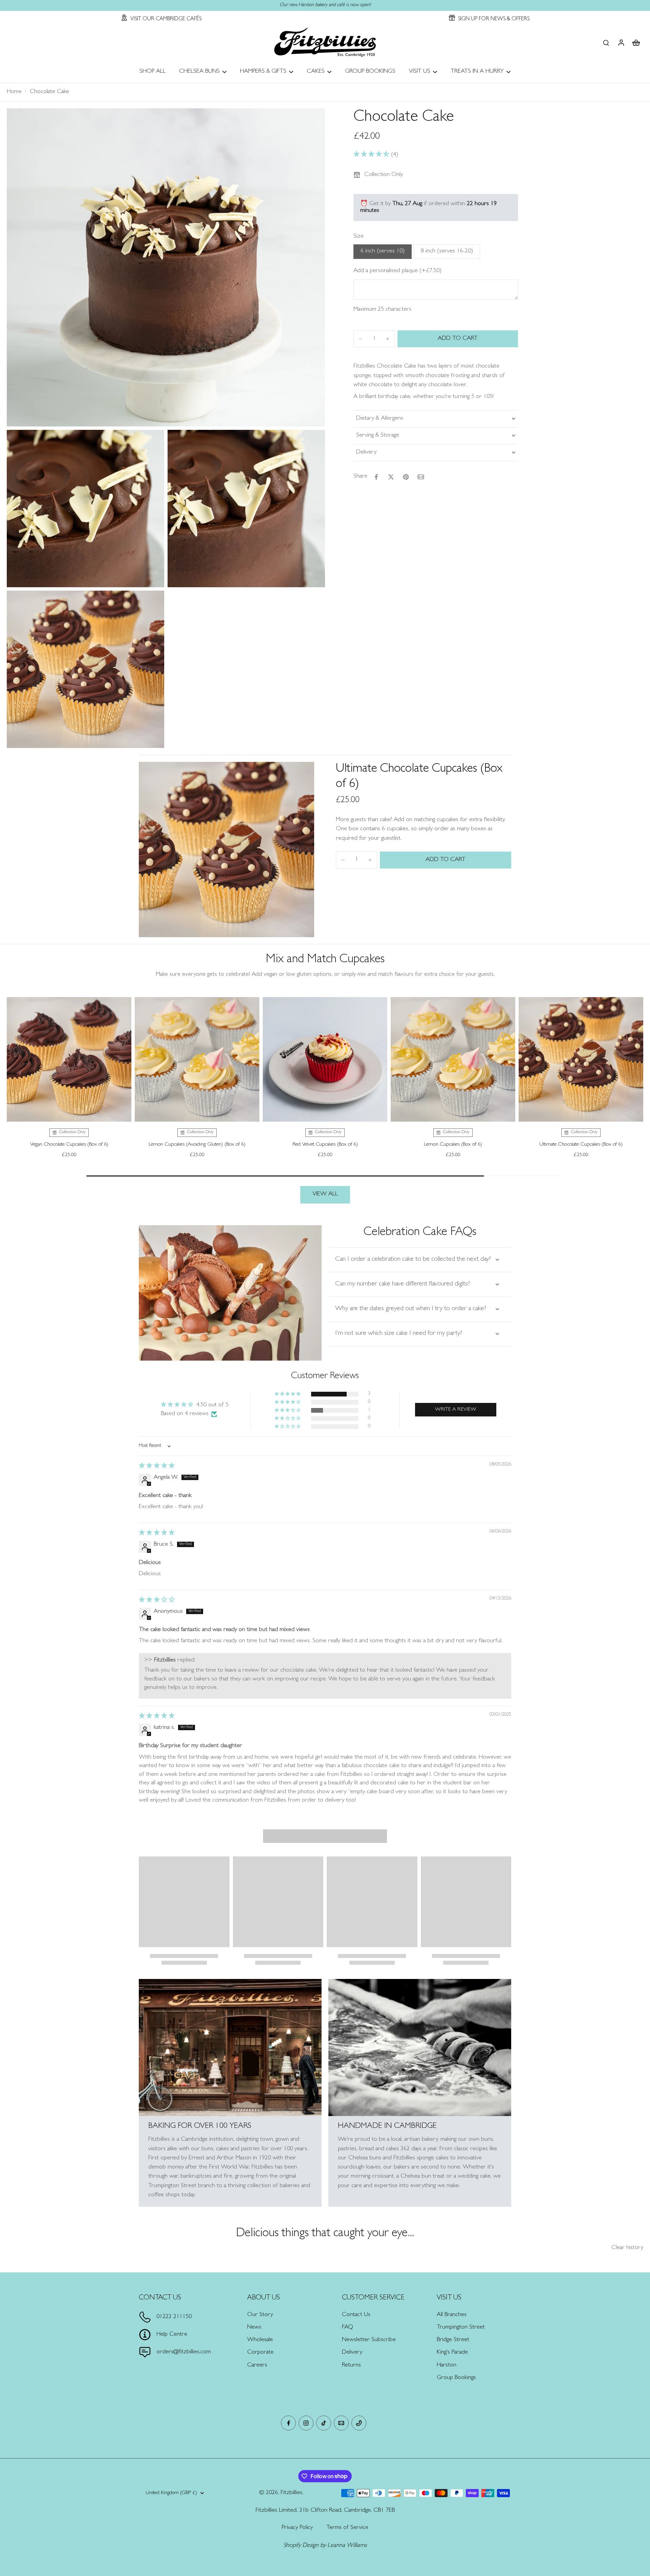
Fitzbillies (291, 2493)
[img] (157, 1467)
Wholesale (260, 2340)
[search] (606, 42)
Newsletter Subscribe (369, 2340)
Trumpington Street (461, 2328)
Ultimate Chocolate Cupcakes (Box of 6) (581, 1145)
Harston (447, 2365)
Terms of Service (347, 2528)
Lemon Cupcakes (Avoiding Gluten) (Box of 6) (197, 1145)
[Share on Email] (421, 477)
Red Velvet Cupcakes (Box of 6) (325, 1145)
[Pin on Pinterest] (406, 477)
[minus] (361, 339)
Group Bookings (456, 2378)
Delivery (352, 2353)
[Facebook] (288, 2423)
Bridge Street (453, 2340)
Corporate (260, 2353)
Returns (351, 2365)
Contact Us (356, 2315)
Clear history (627, 2248)
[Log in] (621, 42)
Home (14, 92)
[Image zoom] (166, 267)
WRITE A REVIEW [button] (456, 1410)
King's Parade (452, 2353)
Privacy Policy (297, 2528)
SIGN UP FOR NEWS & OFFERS (494, 19)
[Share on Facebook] (376, 477)
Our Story (260, 2315)
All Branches (452, 2315)
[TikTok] (324, 2423)
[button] (372, 155)
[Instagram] (306, 2423)
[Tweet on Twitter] (391, 477)
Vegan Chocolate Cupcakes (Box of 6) (69, 1145)
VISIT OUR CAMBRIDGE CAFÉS (166, 19)
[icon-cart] (636, 42)
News (254, 2328)
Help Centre (172, 2335)
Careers (257, 2365)
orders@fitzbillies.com (184, 2352)
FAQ (348, 2328)
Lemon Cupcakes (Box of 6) (453, 1145)
